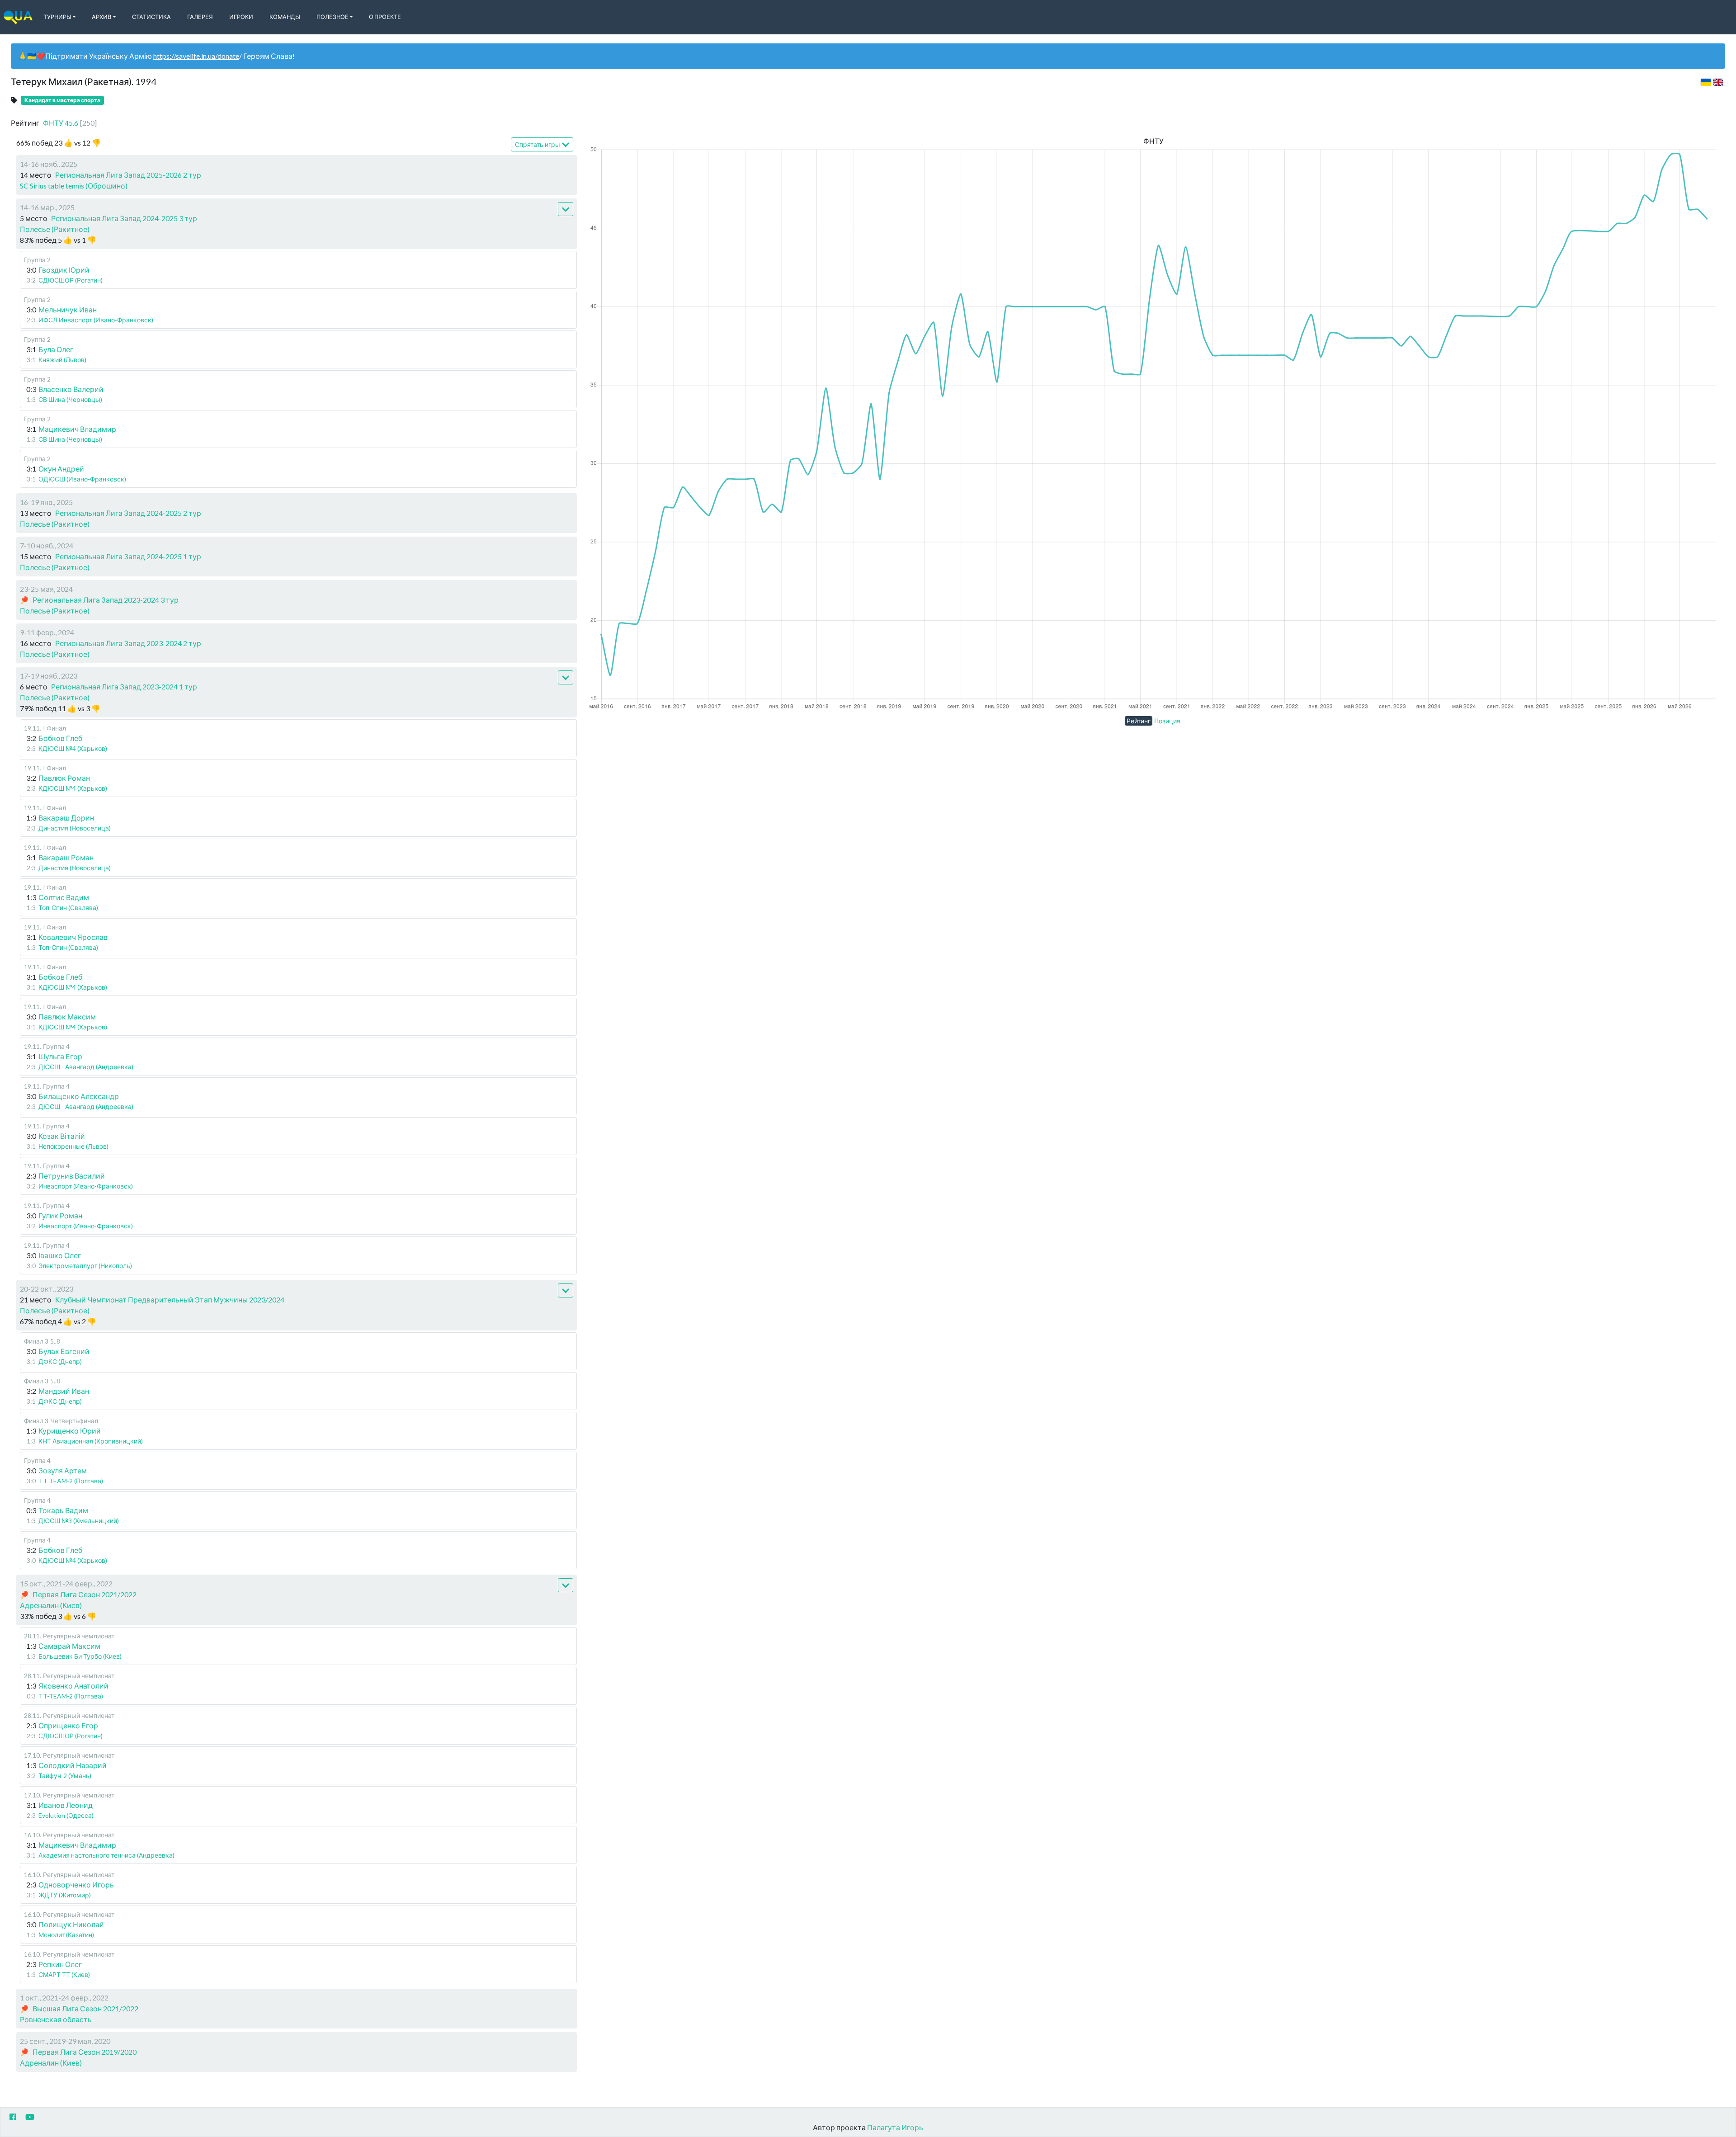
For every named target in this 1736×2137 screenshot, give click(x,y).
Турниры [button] (57, 17)
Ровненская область (56, 2019)
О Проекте (385, 17)
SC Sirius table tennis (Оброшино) (74, 186)
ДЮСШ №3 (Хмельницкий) (79, 1521)
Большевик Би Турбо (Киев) (80, 1656)
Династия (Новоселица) (75, 828)
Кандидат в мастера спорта (62, 100)
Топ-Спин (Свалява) (68, 908)
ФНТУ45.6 (70, 123)
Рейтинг (1139, 721)
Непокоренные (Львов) (73, 1146)
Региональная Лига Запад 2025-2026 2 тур (128, 175)
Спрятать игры (538, 144)
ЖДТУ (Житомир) (65, 1895)
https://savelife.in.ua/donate (196, 56)
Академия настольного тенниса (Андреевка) (106, 1855)
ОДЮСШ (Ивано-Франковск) (82, 479)
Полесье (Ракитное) (55, 229)
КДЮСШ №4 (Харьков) (73, 748)
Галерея (200, 17)
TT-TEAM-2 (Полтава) (71, 1696)
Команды (285, 17)
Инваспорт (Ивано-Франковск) (86, 1186)
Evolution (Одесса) (66, 1815)
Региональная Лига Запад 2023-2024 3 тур (106, 600)
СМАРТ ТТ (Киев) (64, 1974)
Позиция (1167, 721)
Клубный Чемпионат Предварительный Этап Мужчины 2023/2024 (170, 1300)
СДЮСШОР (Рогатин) (71, 280)
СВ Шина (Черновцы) (70, 399)
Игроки (241, 17)
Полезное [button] (333, 17)
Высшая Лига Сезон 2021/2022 (85, 2008)
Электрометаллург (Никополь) (85, 1266)
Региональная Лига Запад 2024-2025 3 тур (124, 218)
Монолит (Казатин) (66, 1935)
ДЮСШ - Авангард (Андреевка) (86, 1067)
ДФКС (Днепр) (60, 1361)
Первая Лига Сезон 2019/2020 (85, 2052)
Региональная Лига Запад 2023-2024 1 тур (124, 686)
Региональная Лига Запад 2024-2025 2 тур (128, 513)
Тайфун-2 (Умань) (65, 1776)
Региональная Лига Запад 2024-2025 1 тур (128, 556)
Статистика (151, 17)
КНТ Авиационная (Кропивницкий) (91, 1441)
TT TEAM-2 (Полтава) (71, 1481)
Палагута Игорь (895, 2127)
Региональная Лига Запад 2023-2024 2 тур (128, 643)
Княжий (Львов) (62, 360)
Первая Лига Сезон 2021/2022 (85, 1594)
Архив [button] (101, 17)
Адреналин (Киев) (51, 1605)
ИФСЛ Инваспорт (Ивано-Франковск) (96, 320)
